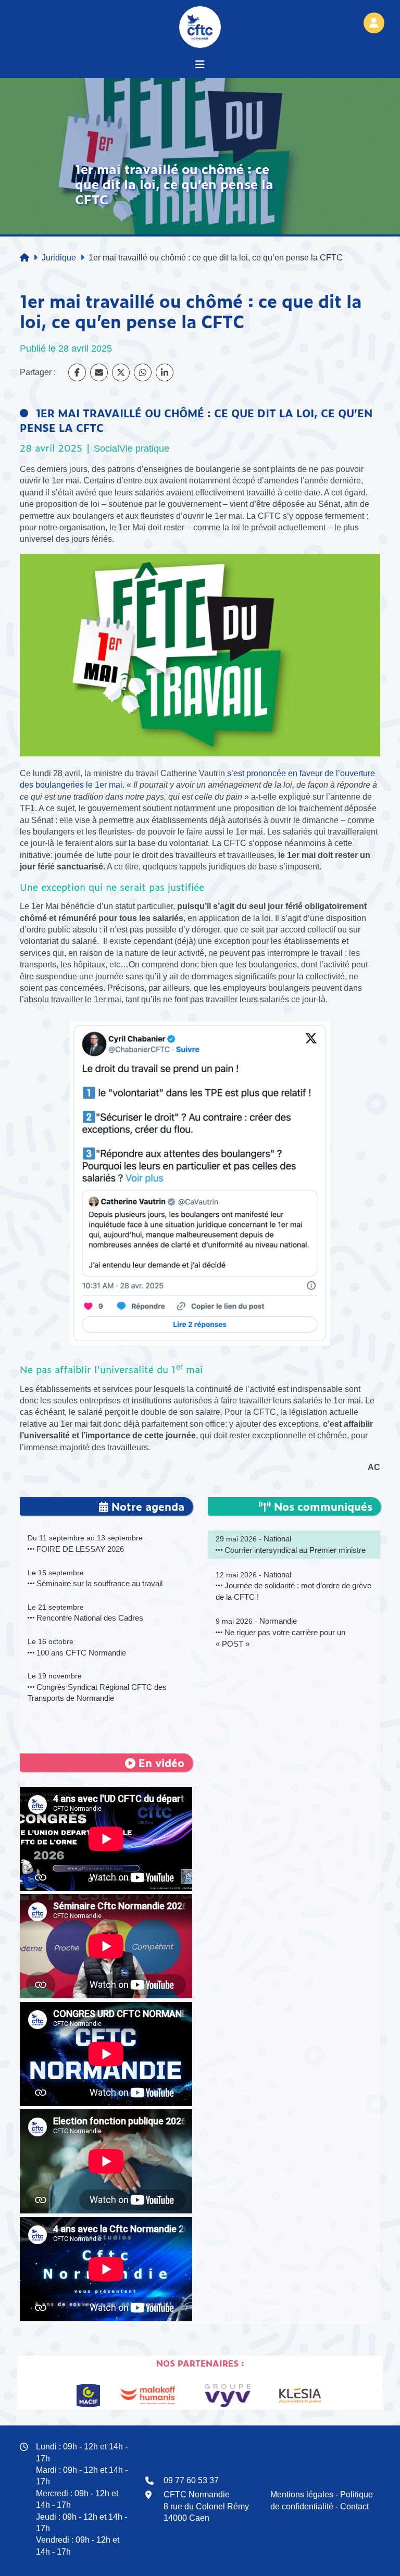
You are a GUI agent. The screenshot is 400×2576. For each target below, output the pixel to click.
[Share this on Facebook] (77, 372)
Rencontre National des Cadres (89, 1618)
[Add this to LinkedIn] (165, 372)
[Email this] (99, 372)
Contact (354, 2506)
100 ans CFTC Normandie (80, 1653)
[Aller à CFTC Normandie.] (24, 258)
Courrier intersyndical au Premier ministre (294, 1550)
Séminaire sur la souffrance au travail (98, 1583)
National (277, 1539)
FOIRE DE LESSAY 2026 (79, 1549)
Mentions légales (302, 2494)
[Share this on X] (121, 372)
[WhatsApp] (143, 372)
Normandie (278, 1621)
